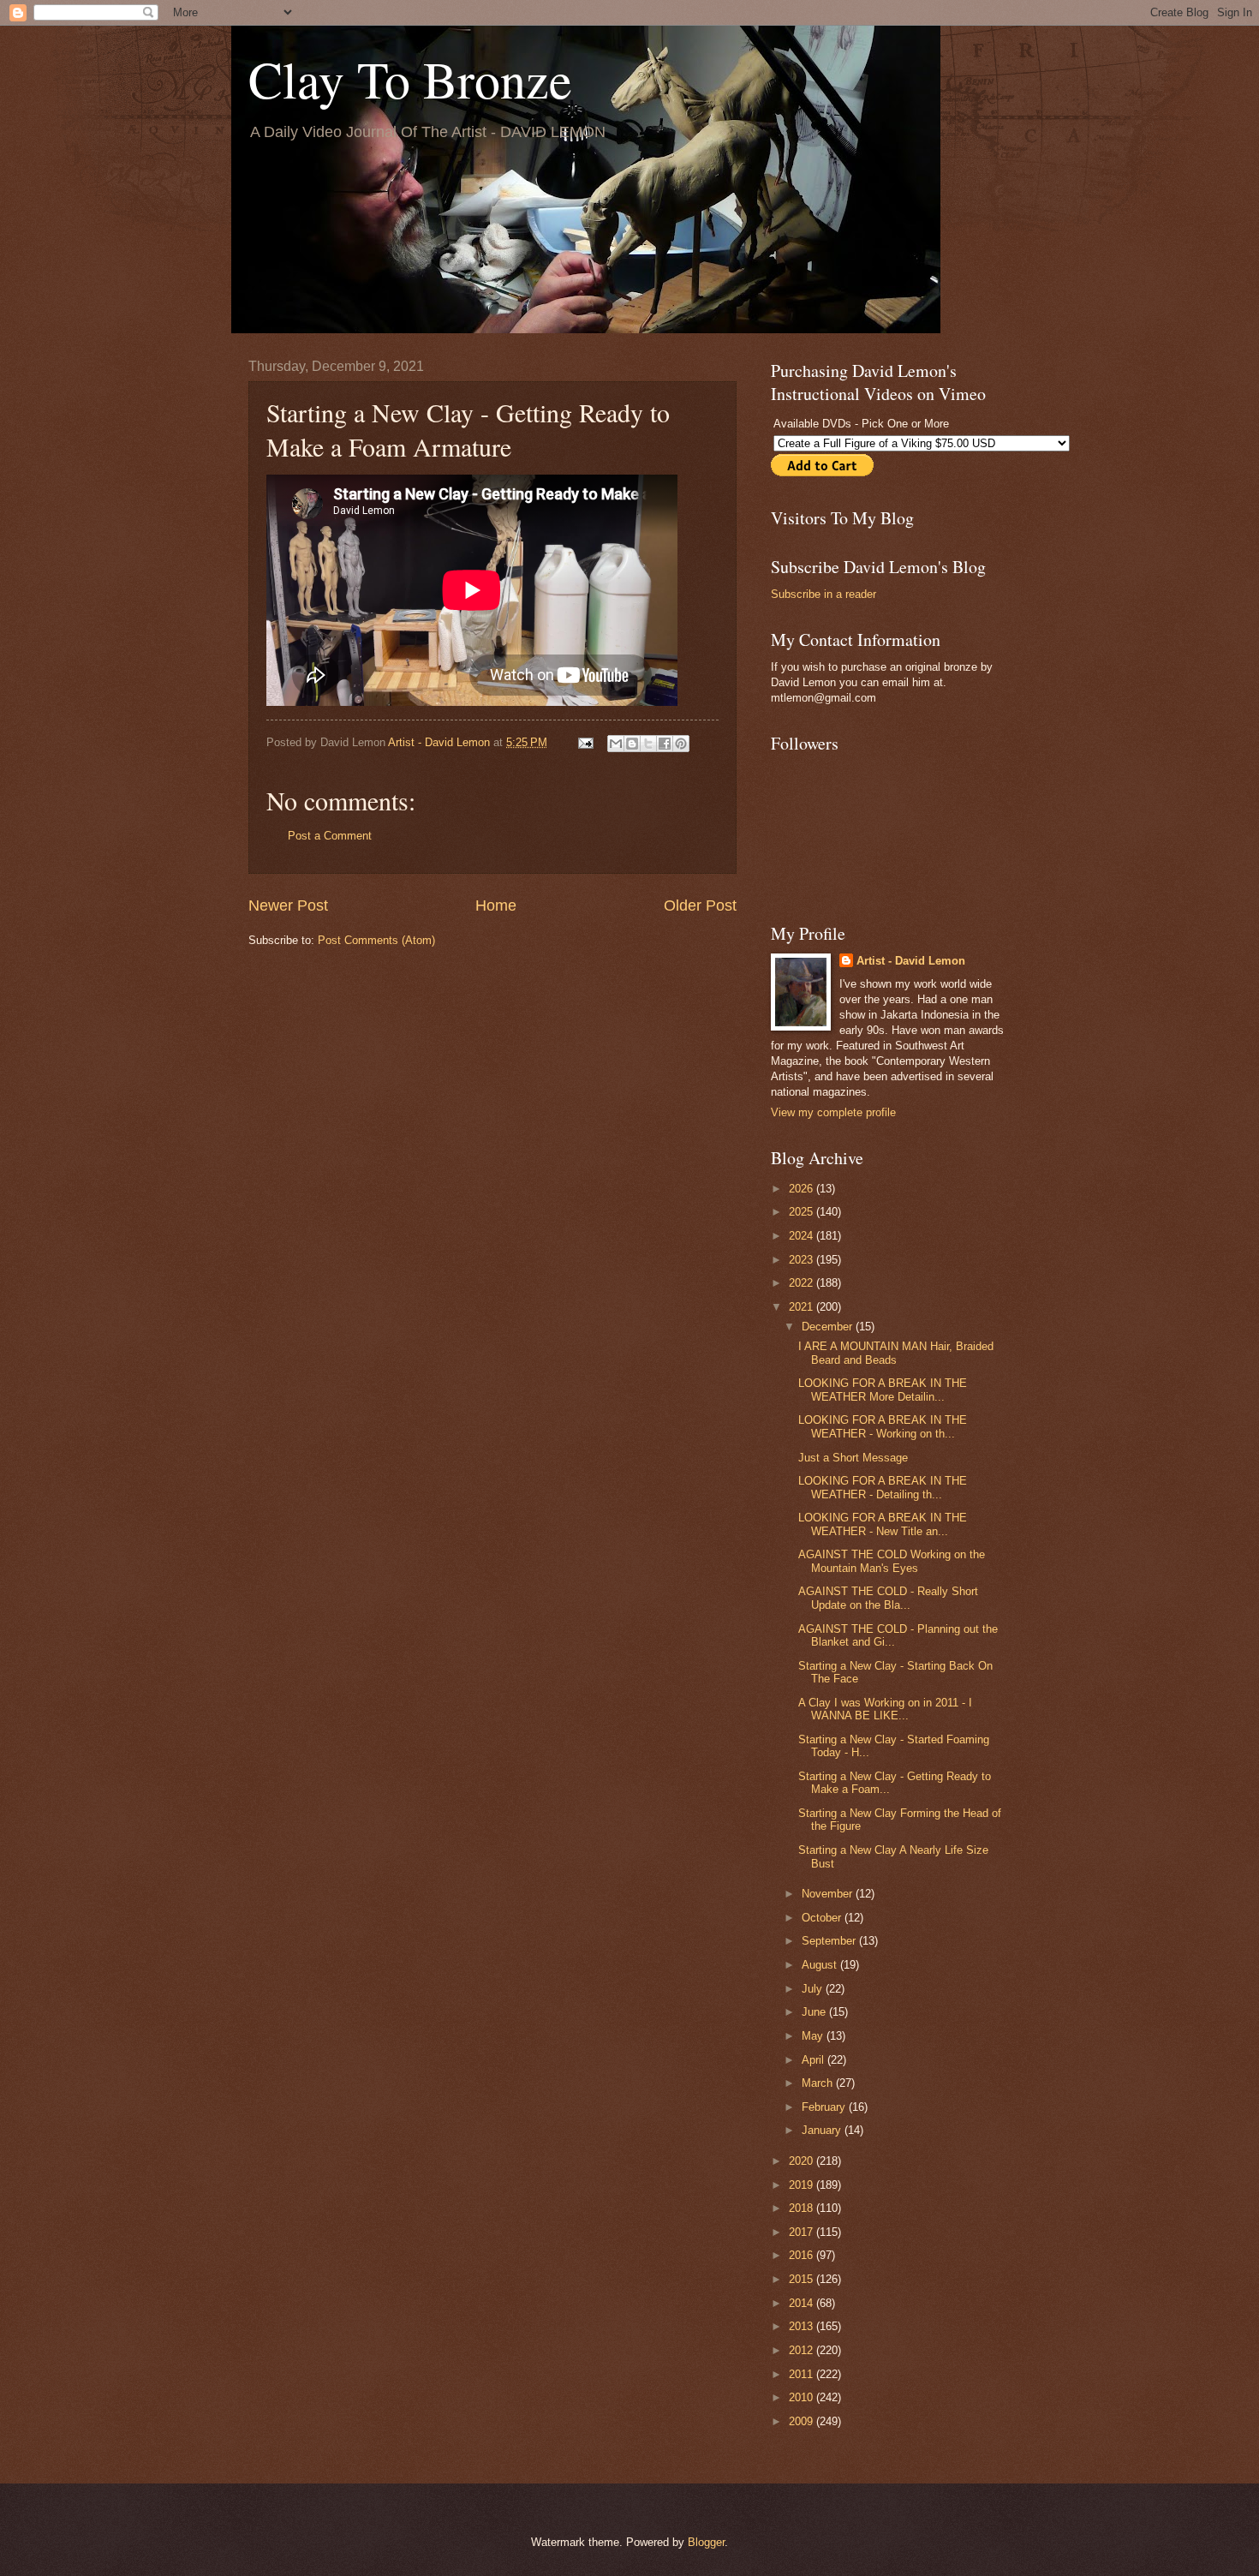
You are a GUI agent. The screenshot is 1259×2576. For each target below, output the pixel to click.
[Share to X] (648, 744)
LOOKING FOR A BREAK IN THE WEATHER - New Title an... (883, 1524)
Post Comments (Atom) (376, 940)
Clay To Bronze (410, 79)
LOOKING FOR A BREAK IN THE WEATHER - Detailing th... (883, 1487)
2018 (803, 2208)
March (819, 2083)
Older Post (700, 905)
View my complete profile (833, 1112)
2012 (803, 2350)
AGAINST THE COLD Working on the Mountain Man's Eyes (892, 1561)
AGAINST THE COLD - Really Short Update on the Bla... (888, 1598)
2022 (803, 1283)
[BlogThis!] (632, 744)
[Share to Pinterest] (681, 744)
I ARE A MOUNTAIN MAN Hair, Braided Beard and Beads (896, 1353)
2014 (803, 2303)
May (814, 2036)
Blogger (706, 2542)
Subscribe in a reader (823, 594)
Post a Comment (330, 836)
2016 (803, 2255)
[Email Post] (585, 742)
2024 (803, 1236)
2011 (803, 2374)
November (829, 1894)
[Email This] (616, 744)
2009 (803, 2421)
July (814, 1989)
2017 (803, 2232)
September (830, 1941)
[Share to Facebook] (665, 744)
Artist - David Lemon (911, 961)
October (823, 1918)
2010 (803, 2397)
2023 (803, 1260)
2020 (803, 2161)
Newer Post (288, 905)
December (829, 1327)
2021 (803, 1307)
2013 (803, 2326)
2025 (803, 1212)
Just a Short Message (853, 1458)
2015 (803, 2279)
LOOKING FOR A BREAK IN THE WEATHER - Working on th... (883, 1426)
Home (496, 905)
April (814, 2060)
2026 (803, 1189)
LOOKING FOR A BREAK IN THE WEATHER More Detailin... (883, 1390)
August (821, 1965)
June (815, 2012)
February (825, 2107)
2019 (803, 2185)
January (823, 2130)
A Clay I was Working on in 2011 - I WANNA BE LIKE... (885, 1709)
